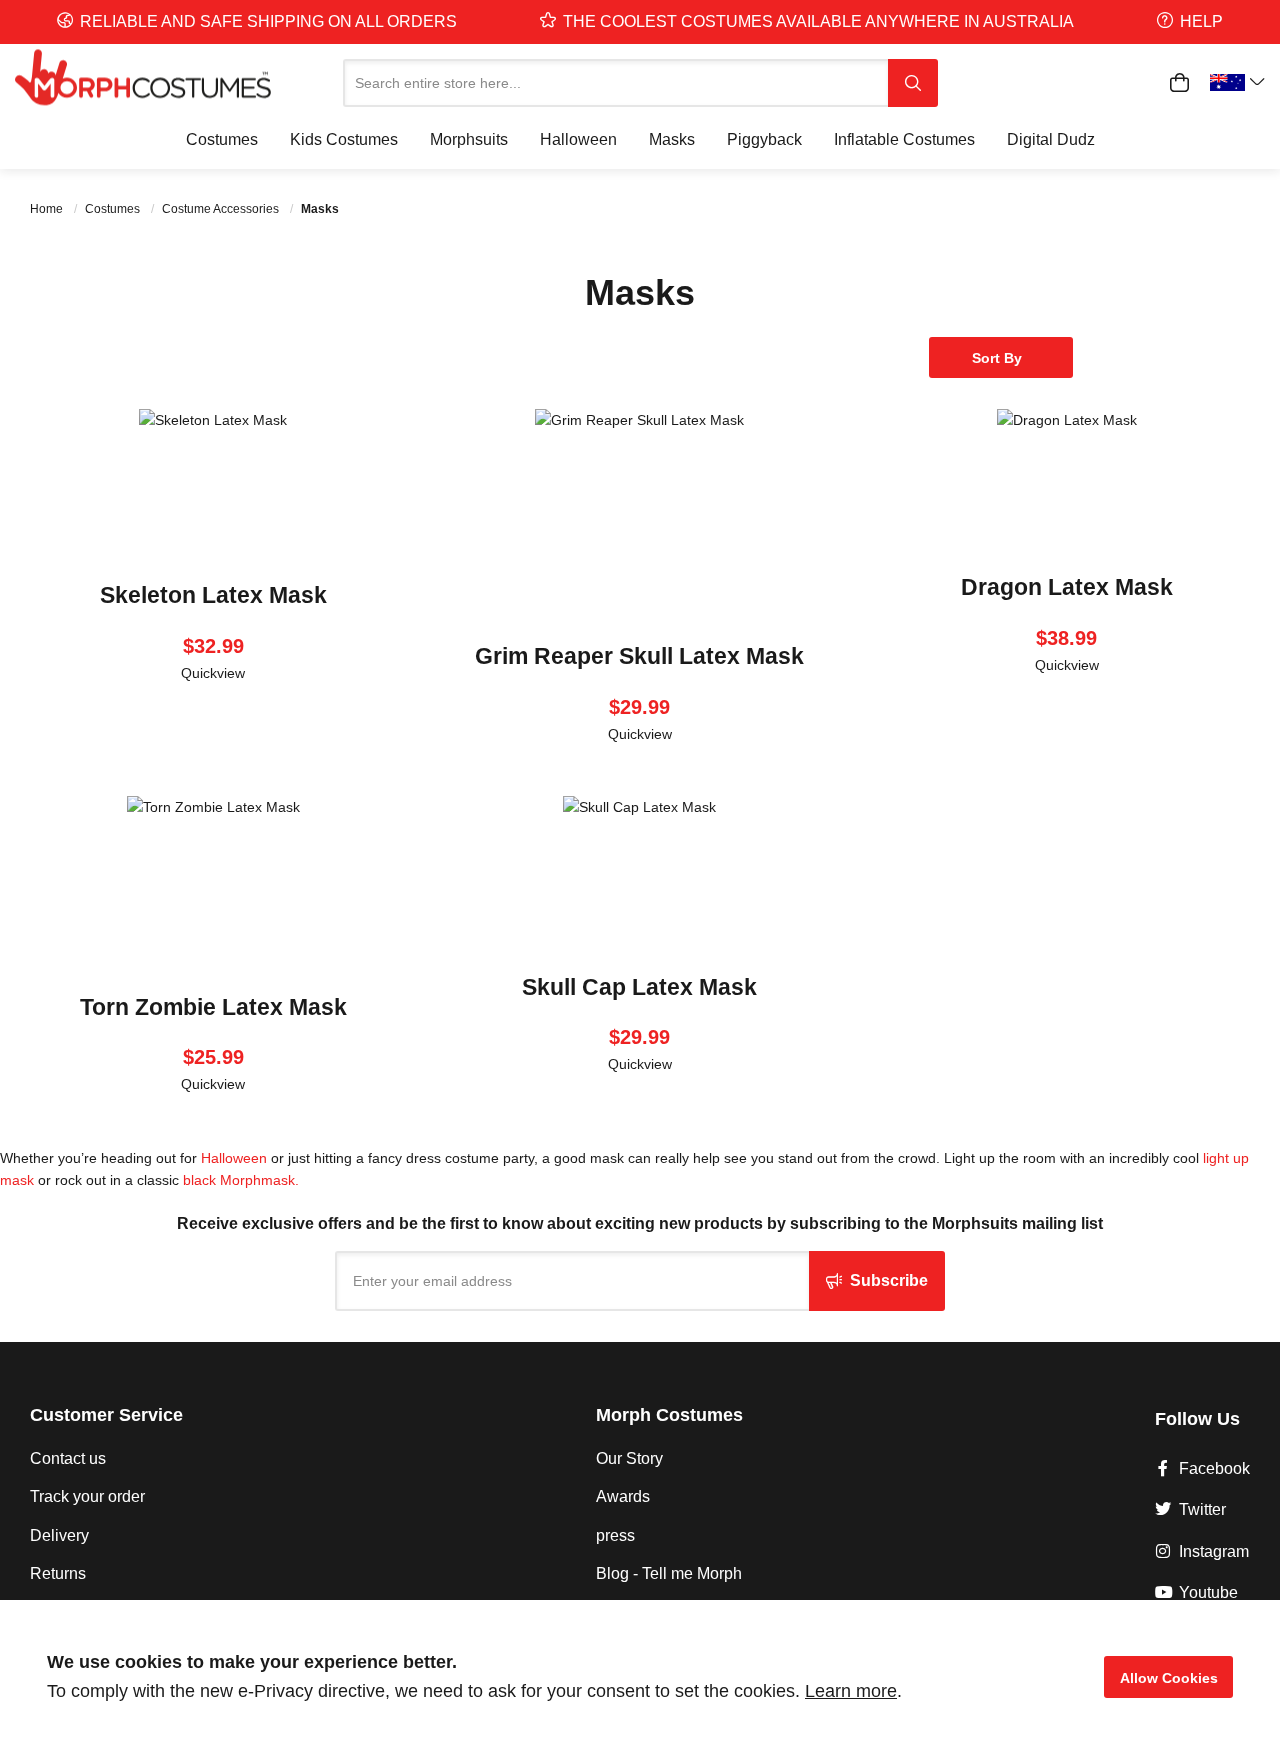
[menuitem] (222, 140)
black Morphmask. (241, 1180)
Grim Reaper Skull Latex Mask (639, 656)
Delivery (59, 1535)
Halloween (234, 1158)
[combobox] (615, 83)
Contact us (68, 1458)
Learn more (851, 1691)
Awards (623, 1496)
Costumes (114, 209)
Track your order (87, 1496)
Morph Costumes (669, 1415)
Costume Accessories (222, 209)
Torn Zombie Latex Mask (213, 1007)
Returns (58, 1573)
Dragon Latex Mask (1067, 587)
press (615, 1535)
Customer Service (106, 1415)
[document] (640, 1677)
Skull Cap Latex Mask (639, 987)
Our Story (629, 1458)
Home (48, 209)
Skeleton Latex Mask (213, 595)
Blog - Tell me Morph (669, 1573)
